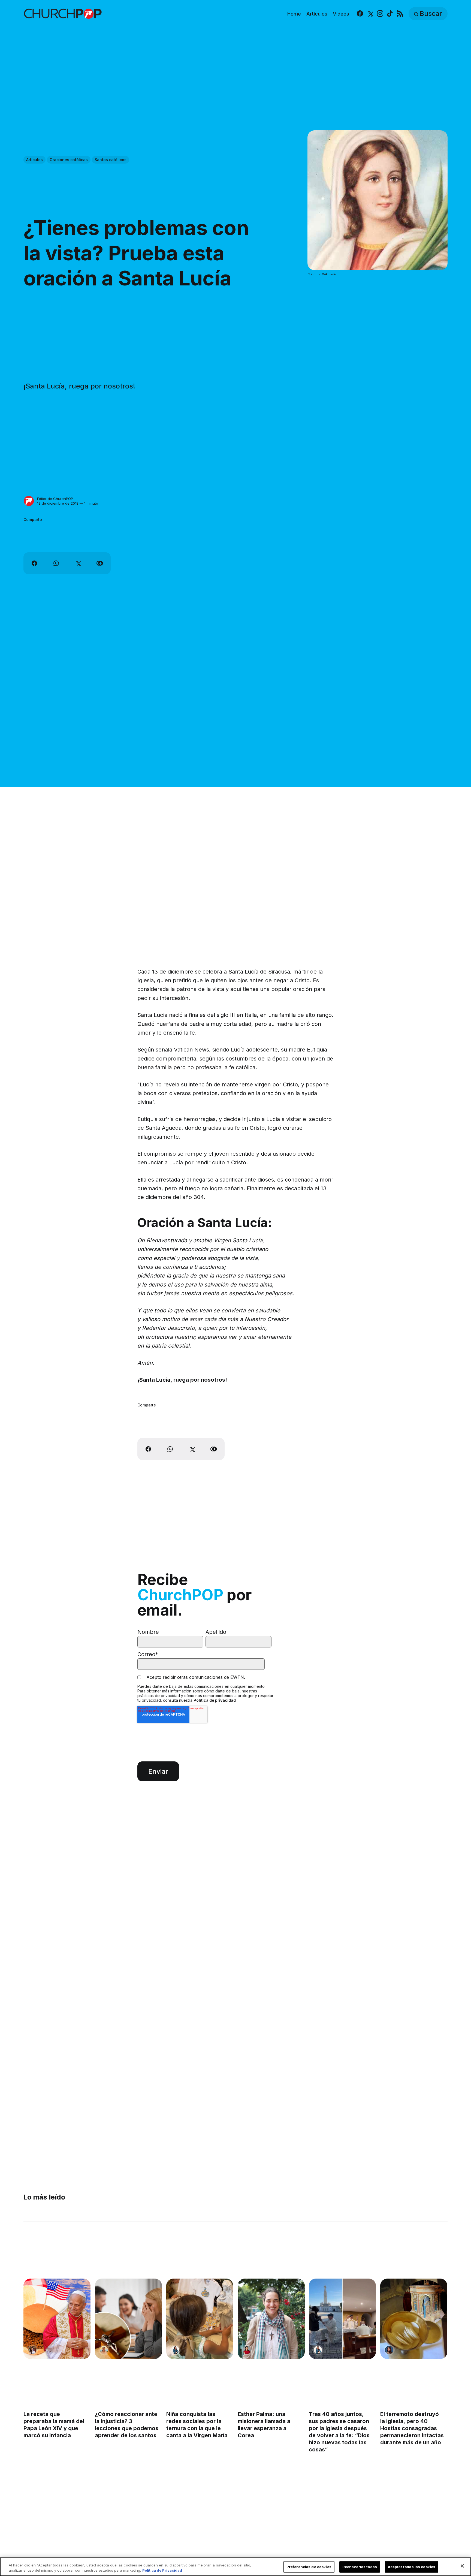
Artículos (317, 14)
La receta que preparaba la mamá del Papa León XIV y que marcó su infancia (54, 2425)
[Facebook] (360, 14)
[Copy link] (100, 563)
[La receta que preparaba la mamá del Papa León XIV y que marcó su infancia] (57, 2319)
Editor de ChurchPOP (55, 499)
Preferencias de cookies (309, 2567)
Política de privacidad (215, 1700)
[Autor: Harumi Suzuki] (175, 2350)
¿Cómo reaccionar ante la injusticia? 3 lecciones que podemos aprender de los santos (127, 2425)
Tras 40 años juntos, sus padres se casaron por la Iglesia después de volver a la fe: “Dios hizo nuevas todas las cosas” (339, 2432)
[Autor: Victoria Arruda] (32, 2350)
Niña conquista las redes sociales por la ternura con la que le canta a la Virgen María (197, 2425)
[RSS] (400, 14)
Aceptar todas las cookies (412, 2567)
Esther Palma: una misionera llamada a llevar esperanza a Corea (264, 2425)
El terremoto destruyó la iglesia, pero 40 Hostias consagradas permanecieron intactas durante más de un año (412, 2428)
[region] (235, 2567)
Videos (341, 14)
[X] (370, 14)
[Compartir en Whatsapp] (56, 563)
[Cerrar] (462, 2566)
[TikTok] (390, 14)
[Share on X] (78, 563)
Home (294, 14)
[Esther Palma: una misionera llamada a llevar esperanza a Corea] (271, 2319)
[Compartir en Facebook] (34, 563)
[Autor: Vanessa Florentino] (247, 2350)
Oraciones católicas (69, 160)
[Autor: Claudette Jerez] (390, 2350)
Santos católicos (111, 160)
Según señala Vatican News (173, 1050)
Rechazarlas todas (360, 2567)
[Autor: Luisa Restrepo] (104, 2350)
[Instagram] (380, 14)
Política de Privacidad (162, 2570)
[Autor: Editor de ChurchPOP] (29, 501)
